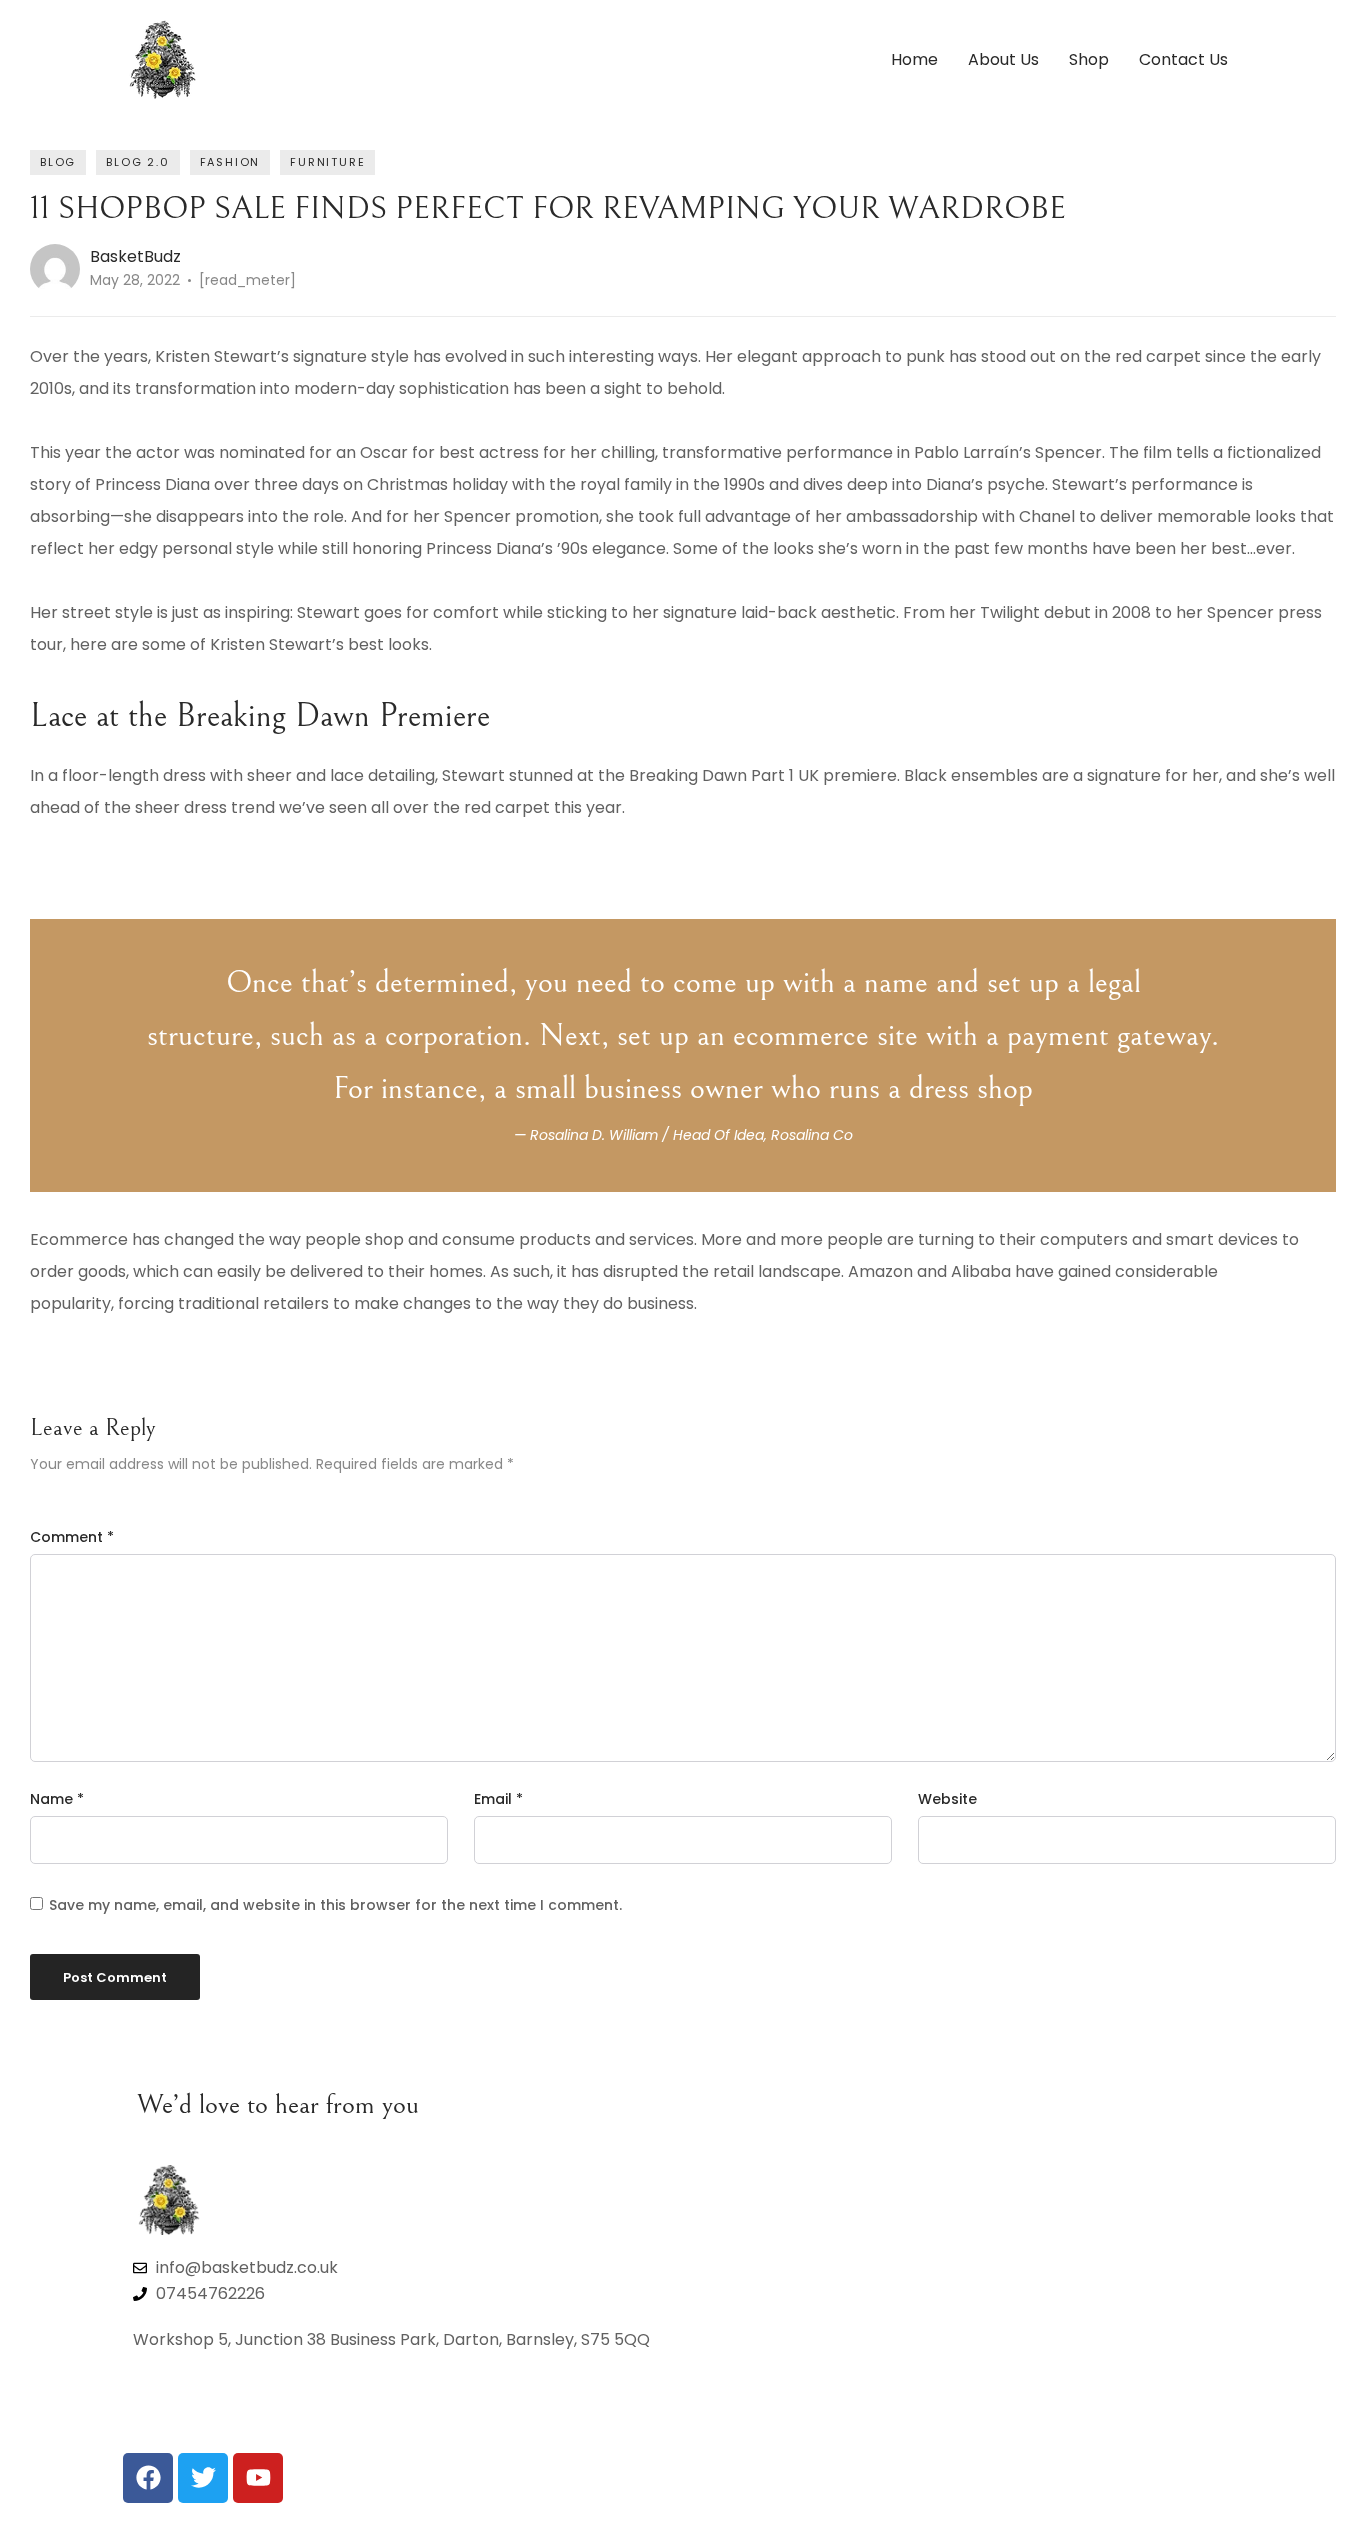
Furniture (327, 162)
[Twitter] (203, 2478)
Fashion (230, 162)
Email (498, 1799)
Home (914, 59)
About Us (1003, 59)
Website (947, 1799)
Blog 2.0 (137, 162)
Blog (58, 162)
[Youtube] (258, 2478)
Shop (1089, 59)
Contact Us (1183, 59)
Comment (72, 1537)
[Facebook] (148, 2478)
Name (57, 1799)
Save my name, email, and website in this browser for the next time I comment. (335, 1905)
